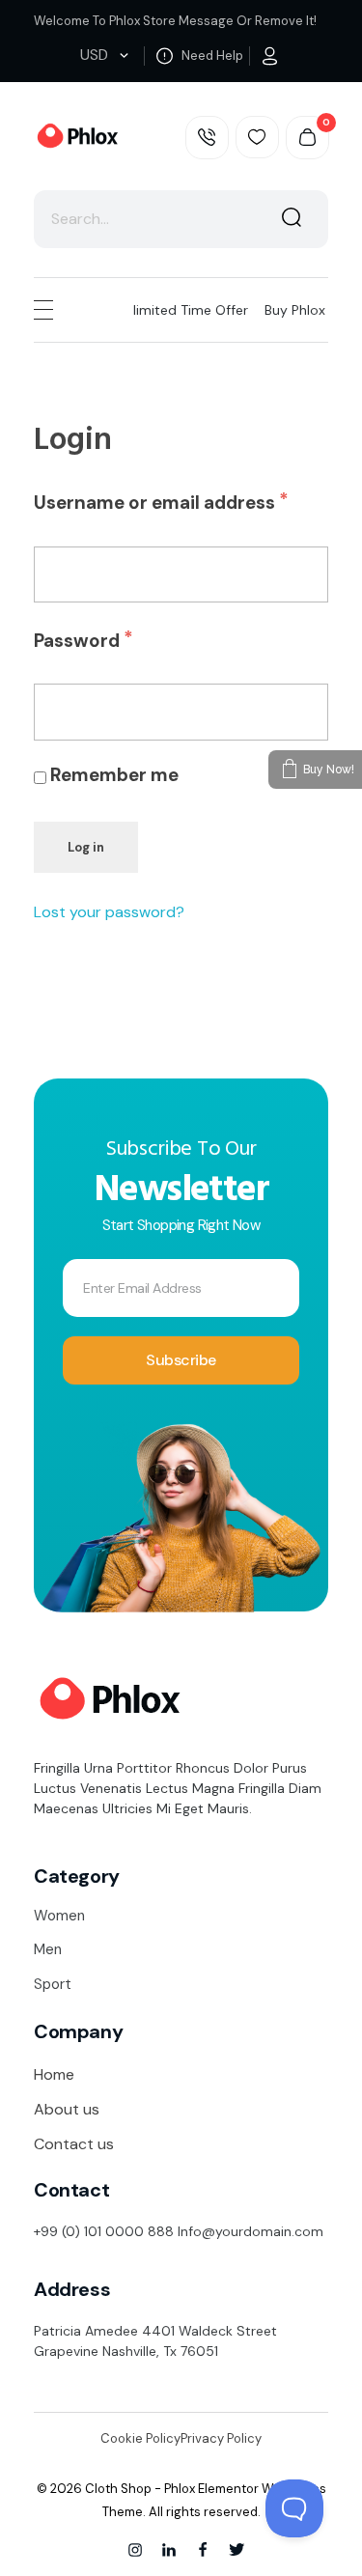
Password (123, 635)
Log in (86, 847)
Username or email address (181, 497)
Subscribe (181, 1360)
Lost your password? (109, 912)
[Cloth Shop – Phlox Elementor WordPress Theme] (76, 137)
